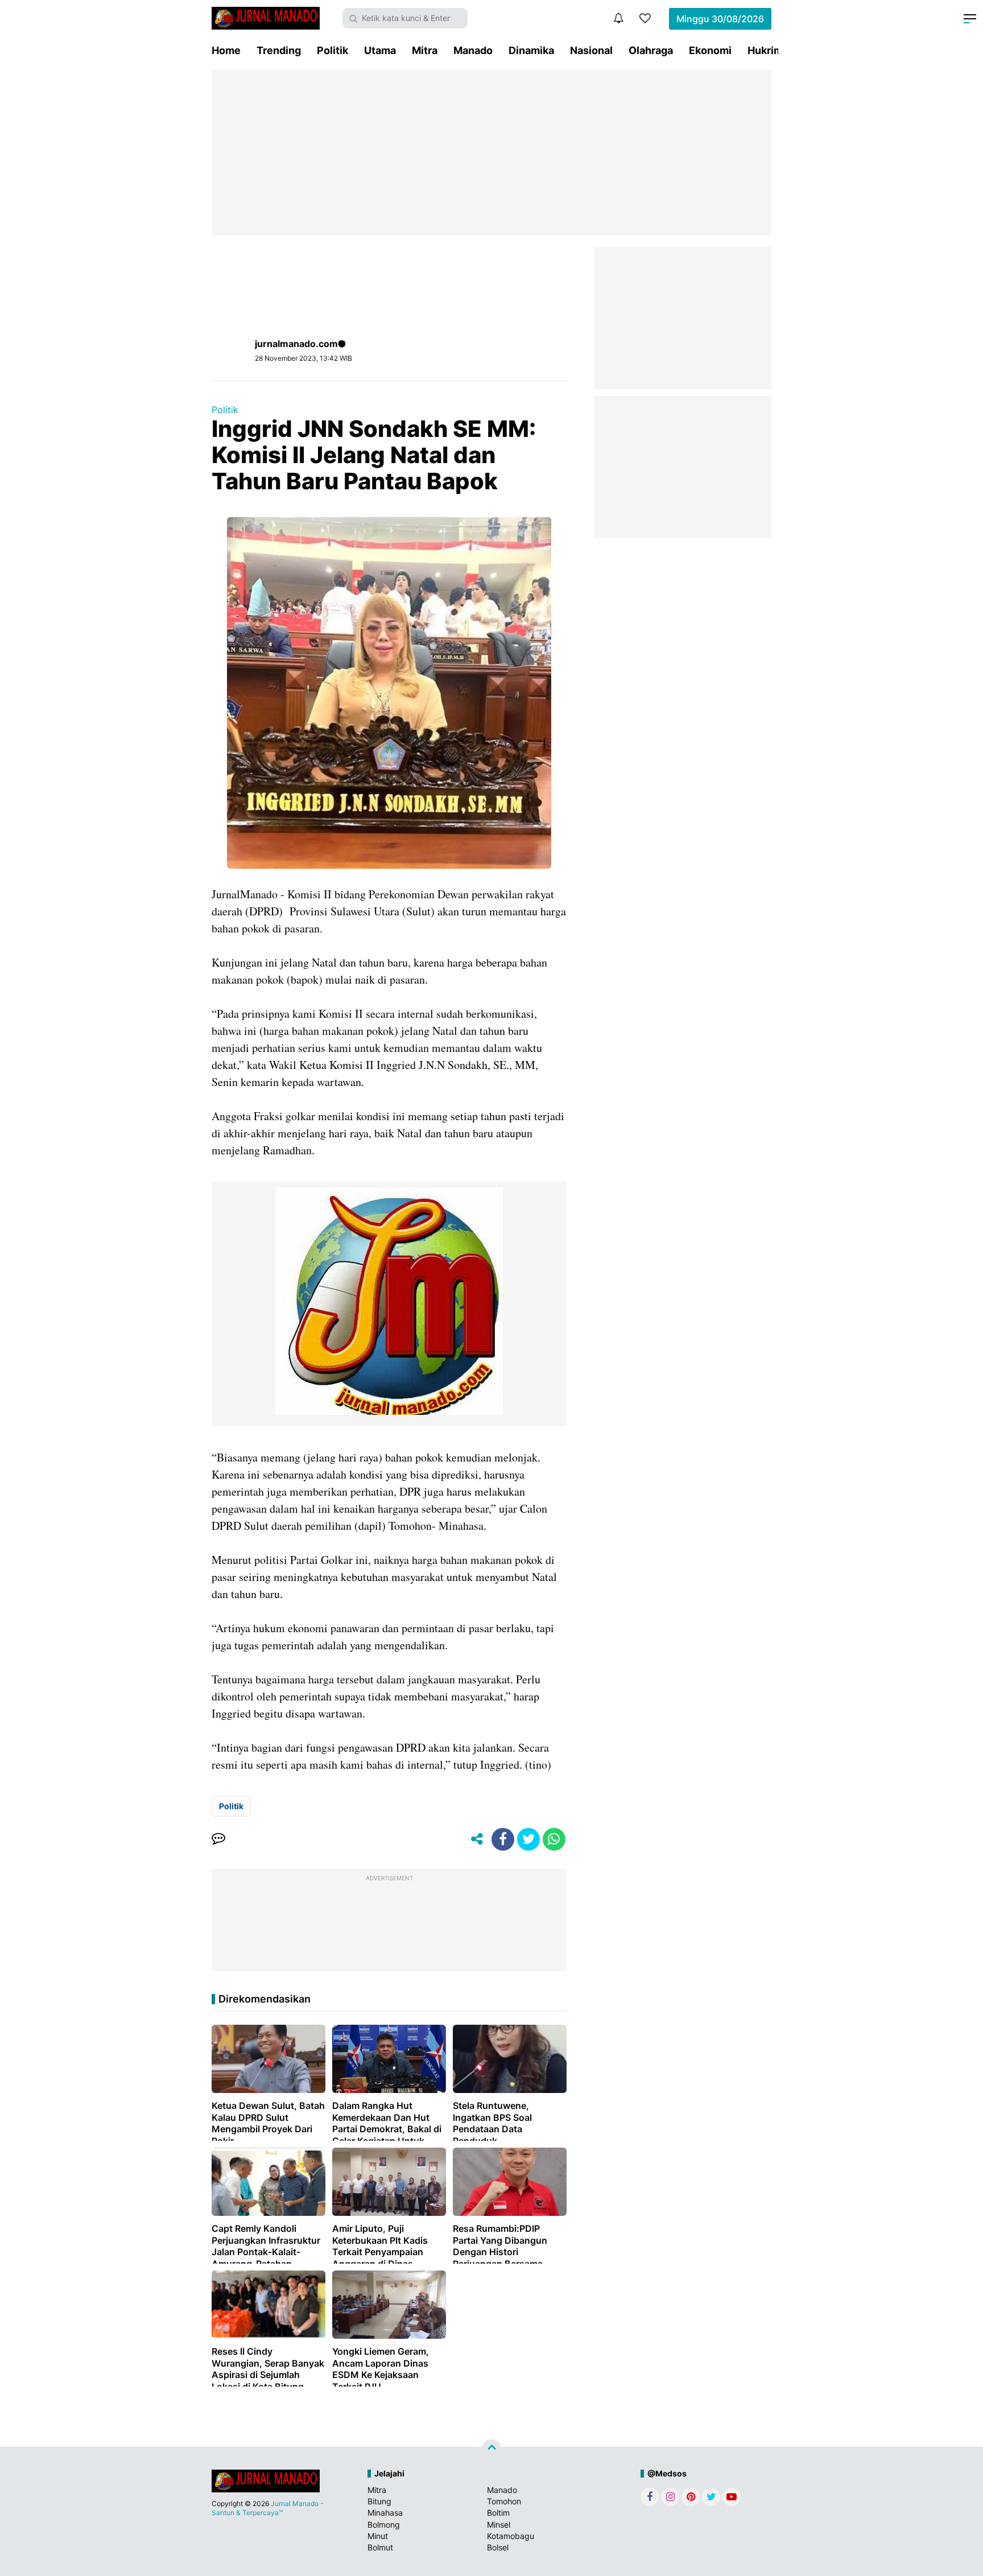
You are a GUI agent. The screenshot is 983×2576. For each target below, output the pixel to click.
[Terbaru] (618, 18)
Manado (473, 50)
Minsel (499, 2525)
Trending (279, 50)
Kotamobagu (511, 2536)
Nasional (591, 50)
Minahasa (385, 2513)
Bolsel (498, 2547)
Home (226, 50)
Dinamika (531, 50)
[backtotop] (491, 2449)
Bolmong (384, 2525)
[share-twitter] (528, 1839)
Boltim (498, 2513)
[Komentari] (218, 1839)
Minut (378, 2536)
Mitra (425, 50)
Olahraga (651, 50)
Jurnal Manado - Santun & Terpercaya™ (268, 2508)
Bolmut (380, 2547)
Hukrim (765, 50)
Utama (380, 50)
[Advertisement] (491, 152)
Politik (333, 50)
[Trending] (645, 18)
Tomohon (504, 2501)
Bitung (379, 2501)
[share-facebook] (503, 1839)
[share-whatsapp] (554, 1839)
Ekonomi (710, 50)
